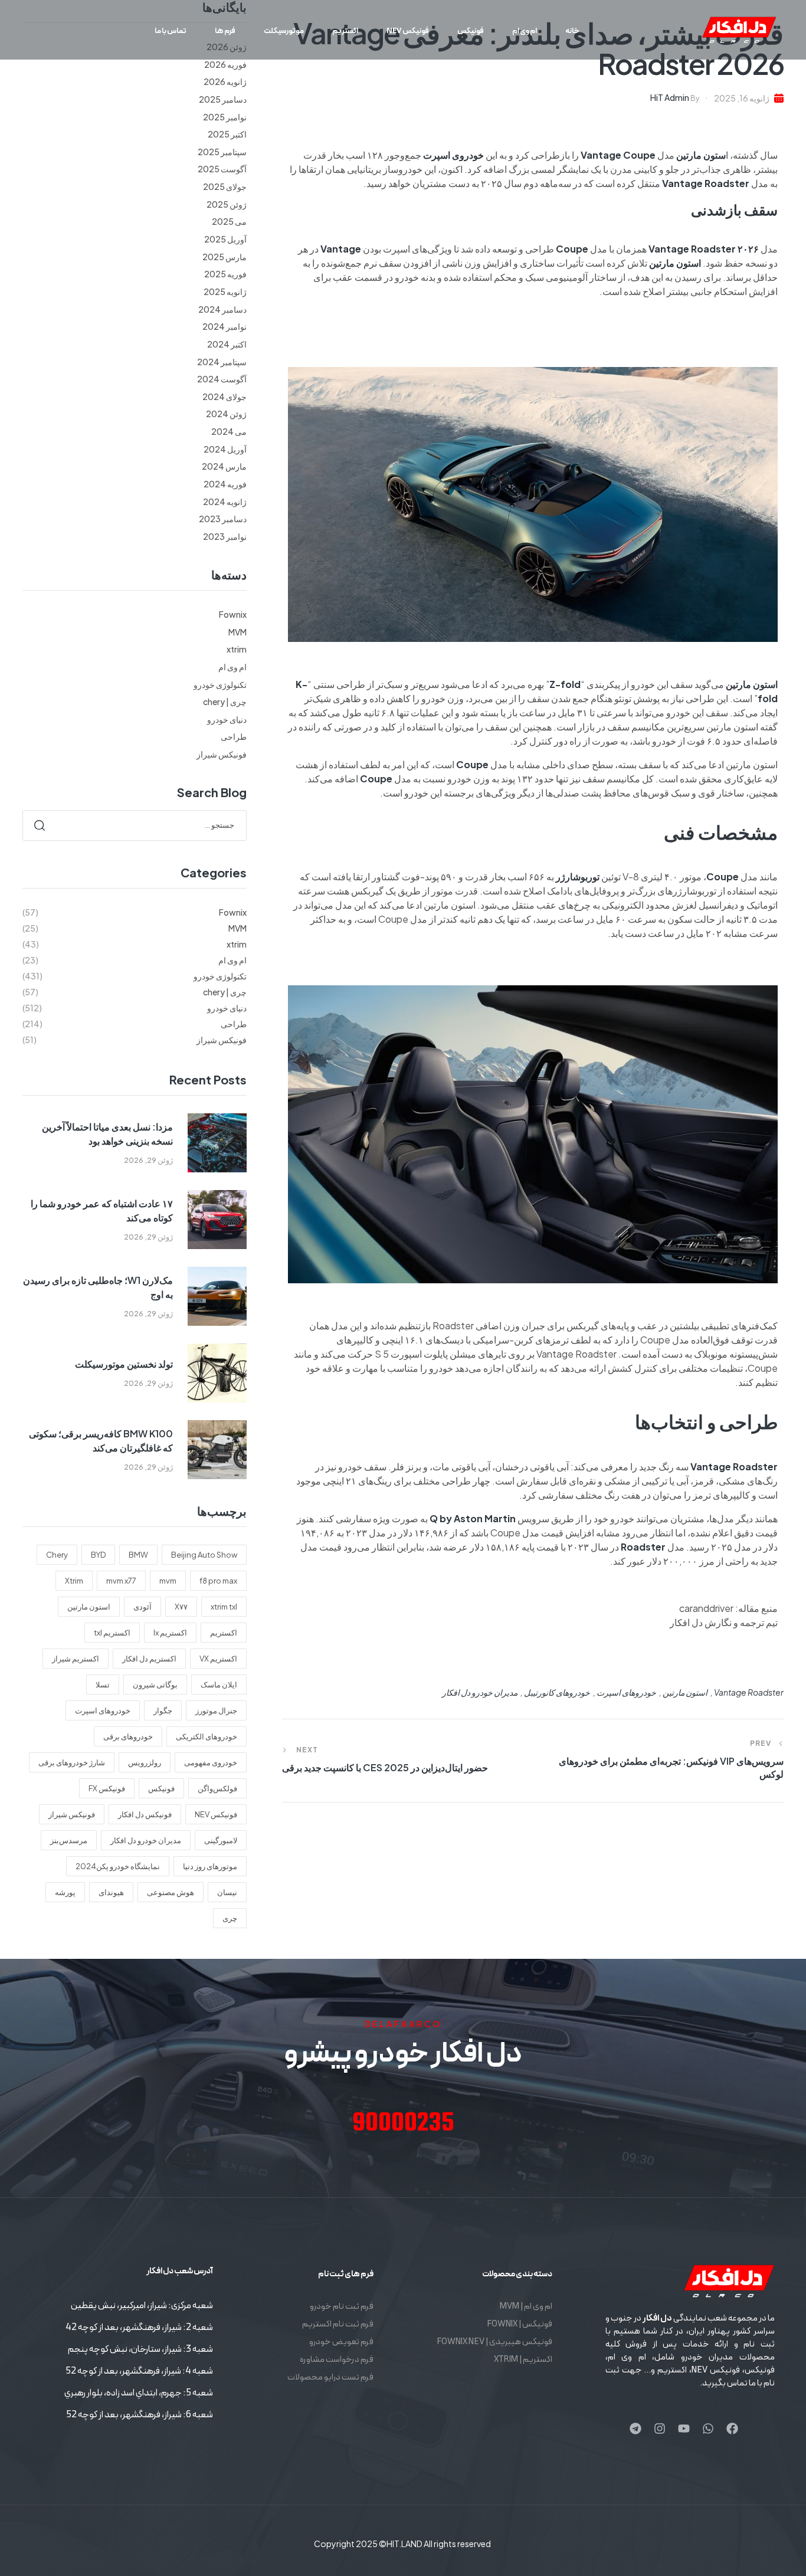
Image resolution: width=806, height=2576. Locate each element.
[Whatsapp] (708, 2428)
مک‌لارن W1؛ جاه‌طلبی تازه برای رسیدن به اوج (98, 1287)
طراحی (234, 736)
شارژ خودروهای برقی (72, 1762)
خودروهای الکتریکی (207, 1736)
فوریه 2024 (225, 484)
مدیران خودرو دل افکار (480, 1692)
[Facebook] (732, 2428)
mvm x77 (121, 1581)
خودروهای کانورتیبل (557, 1692)
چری (230, 1918)
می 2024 (229, 431)
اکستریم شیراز (76, 1659)
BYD (98, 1555)
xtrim (237, 649)
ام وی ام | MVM (526, 2307)
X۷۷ (181, 1607)
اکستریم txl (112, 1633)
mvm (168, 1581)
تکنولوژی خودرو (220, 684)
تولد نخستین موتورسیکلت (124, 1364)
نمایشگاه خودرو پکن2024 (118, 1866)
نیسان (227, 1892)
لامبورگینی (221, 1840)
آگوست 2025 (222, 169)
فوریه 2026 (225, 64)
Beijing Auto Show (204, 1555)
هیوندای (111, 1892)
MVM (237, 632)
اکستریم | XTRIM (523, 2360)
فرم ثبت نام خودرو (342, 2307)
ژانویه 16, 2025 (742, 98)
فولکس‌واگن (217, 1788)
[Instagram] (660, 2428)
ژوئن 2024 (226, 414)
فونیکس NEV (216, 1814)
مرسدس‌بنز (69, 1840)
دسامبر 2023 (223, 519)
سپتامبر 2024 (222, 362)
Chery (57, 1555)
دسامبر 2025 (223, 99)
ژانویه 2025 (225, 291)
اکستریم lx (170, 1633)
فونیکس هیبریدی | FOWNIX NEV (494, 2342)
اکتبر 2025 (227, 134)
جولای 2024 (225, 396)
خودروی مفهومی (211, 1762)
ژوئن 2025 (227, 204)
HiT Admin (670, 97)
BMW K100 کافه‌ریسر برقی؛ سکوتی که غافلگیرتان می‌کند (101, 1441)
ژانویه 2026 (225, 81)
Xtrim (74, 1581)
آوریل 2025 (225, 239)
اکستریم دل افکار (149, 1659)
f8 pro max (218, 1581)
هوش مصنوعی (171, 1892)
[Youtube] (684, 2428)
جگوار (163, 1710)
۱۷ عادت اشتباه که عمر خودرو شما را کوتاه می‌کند (102, 1210)
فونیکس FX (107, 1788)
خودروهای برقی (128, 1736)
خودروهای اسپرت (626, 1692)
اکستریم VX (218, 1659)
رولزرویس (145, 1762)
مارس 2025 (225, 257)
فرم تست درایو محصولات (330, 2377)
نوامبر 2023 (225, 536)
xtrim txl (224, 1607)
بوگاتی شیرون (155, 1684)
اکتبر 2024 (227, 344)
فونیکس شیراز (222, 754)
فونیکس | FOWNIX (520, 2324)
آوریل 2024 (225, 449)
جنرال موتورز (216, 1710)
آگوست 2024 (222, 379)
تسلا (103, 1684)
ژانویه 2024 (225, 502)
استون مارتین (685, 1692)
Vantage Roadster (749, 1692)
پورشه (65, 1892)
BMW (138, 1555)
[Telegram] (635, 2428)
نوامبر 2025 (225, 117)
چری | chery (225, 702)
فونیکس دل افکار (145, 1814)
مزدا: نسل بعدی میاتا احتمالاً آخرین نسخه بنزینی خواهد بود (107, 1134)
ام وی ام (232, 667)
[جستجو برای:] (135, 824)
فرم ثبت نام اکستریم (338, 2324)
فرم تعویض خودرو (341, 2342)
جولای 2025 (225, 186)
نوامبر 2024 (225, 326)
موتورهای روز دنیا (210, 1866)
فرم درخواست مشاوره (337, 2360)
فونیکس (161, 1788)
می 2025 (229, 221)
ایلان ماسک (219, 1684)
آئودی (142, 1607)
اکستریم (224, 1633)
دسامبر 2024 (222, 309)
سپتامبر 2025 (222, 152)
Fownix (233, 614)
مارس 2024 (224, 466)
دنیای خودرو (227, 719)
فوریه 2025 (225, 274)
